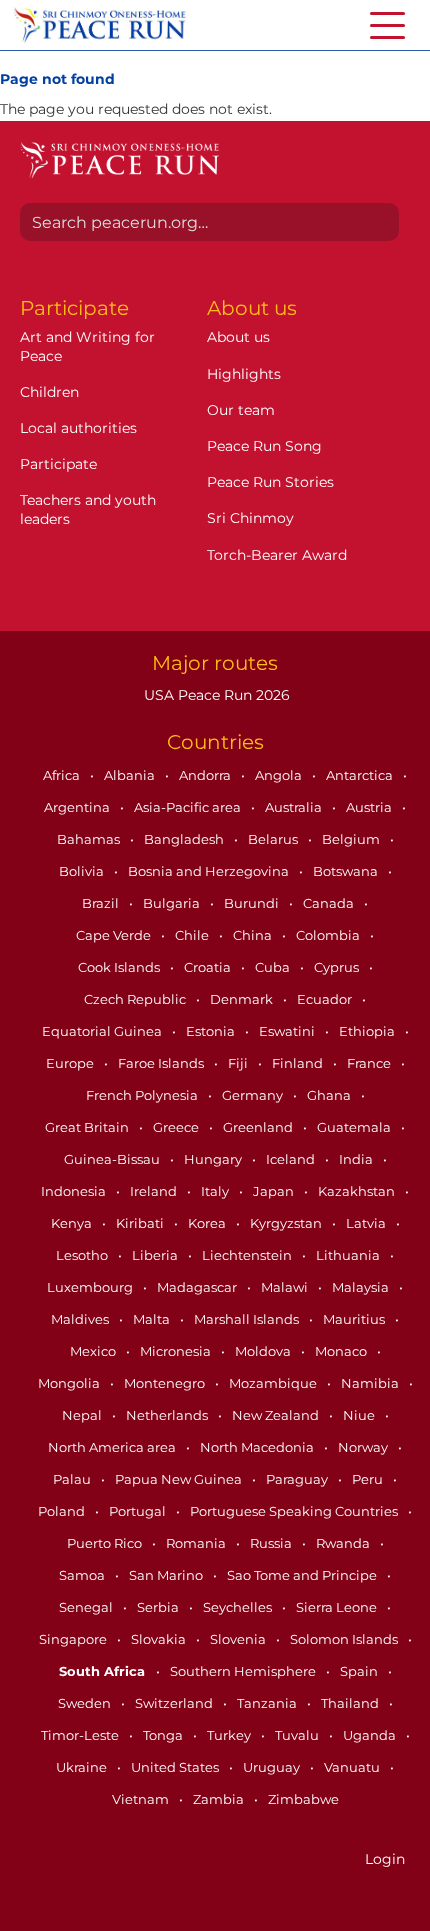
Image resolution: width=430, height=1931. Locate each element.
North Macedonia (258, 1447)
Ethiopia (368, 1031)
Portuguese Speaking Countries (295, 1511)
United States (176, 1767)
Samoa (83, 1575)
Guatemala (355, 1127)
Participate (58, 464)
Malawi (286, 1287)
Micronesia (177, 1351)
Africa (63, 775)
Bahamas (90, 839)
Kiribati (141, 1223)
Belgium (352, 839)
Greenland (259, 1127)
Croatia (209, 967)
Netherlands (168, 1415)
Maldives (81, 1319)
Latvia (367, 1223)
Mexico (94, 1351)
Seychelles (239, 1607)
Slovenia (239, 1639)
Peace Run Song (264, 446)
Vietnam (142, 1799)
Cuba (274, 967)
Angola (280, 775)
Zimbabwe (303, 1799)
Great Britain (88, 1127)
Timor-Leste (81, 1735)
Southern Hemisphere (244, 1671)
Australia (295, 807)
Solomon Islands (345, 1639)
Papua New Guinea (180, 1479)
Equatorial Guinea (103, 1031)
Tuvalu (298, 1735)
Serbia (159, 1607)
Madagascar (198, 1287)
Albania (131, 775)
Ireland (155, 1191)
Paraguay (298, 1479)
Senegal (87, 1607)
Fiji (239, 1063)
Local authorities (78, 428)
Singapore (74, 1639)
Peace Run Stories (270, 482)
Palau (73, 1479)
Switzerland (175, 1703)
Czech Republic (136, 999)
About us (238, 337)
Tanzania (268, 1703)
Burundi (253, 903)
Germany (254, 1095)
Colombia (329, 935)
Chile (193, 935)
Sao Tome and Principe (303, 1575)
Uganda (371, 1735)
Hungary (214, 1159)
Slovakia (160, 1639)
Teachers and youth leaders (88, 509)
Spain (360, 1671)
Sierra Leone (338, 1607)
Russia (272, 1543)
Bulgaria (173, 903)
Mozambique (274, 1383)
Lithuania (349, 1255)
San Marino (167, 1575)
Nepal (83, 1415)
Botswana (347, 871)
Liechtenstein (248, 1255)
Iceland (292, 1159)
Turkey (230, 1735)
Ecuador (326, 999)
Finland (299, 1063)
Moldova (264, 1351)
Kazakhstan (358, 1191)
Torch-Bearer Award (277, 555)
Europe (71, 1063)
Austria (370, 807)
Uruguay (273, 1767)
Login (385, 1859)
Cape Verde (115, 935)
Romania (197, 1543)
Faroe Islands (162, 1063)
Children (49, 392)
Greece (177, 1127)
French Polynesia (143, 1095)
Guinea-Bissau (113, 1159)
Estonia (212, 1031)
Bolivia (83, 871)
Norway (364, 1447)
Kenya (73, 1223)
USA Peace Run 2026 (215, 695)
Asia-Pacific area (189, 807)
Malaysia (362, 1287)
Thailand (351, 1703)
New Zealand (277, 1415)
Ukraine (83, 1767)
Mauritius (355, 1319)
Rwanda (344, 1543)
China (254, 935)
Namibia (371, 1383)
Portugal (139, 1511)
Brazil (102, 903)
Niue (360, 1415)
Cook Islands (120, 967)
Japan (275, 1191)
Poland (63, 1511)
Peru (369, 1479)
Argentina (78, 807)
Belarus (274, 839)
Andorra (206, 775)
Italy (216, 1191)
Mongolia (70, 1383)
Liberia (156, 1255)
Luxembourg (91, 1287)
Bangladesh (185, 839)
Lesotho (83, 1255)
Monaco (342, 1351)
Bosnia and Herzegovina (210, 871)
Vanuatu (353, 1767)
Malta (153, 1319)
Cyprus (338, 967)
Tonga (164, 1735)
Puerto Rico (106, 1543)
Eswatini (288, 1031)
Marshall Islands (248, 1319)
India (357, 1159)
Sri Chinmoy (250, 518)
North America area (113, 1447)
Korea (208, 1223)
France (370, 1063)
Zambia (220, 1799)
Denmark (243, 999)
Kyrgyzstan (287, 1223)
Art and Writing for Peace (87, 346)
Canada (330, 903)
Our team (241, 410)
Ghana (330, 1095)
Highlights (244, 374)
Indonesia (75, 1191)
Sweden (86, 1703)
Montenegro (166, 1383)
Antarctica (361, 775)
